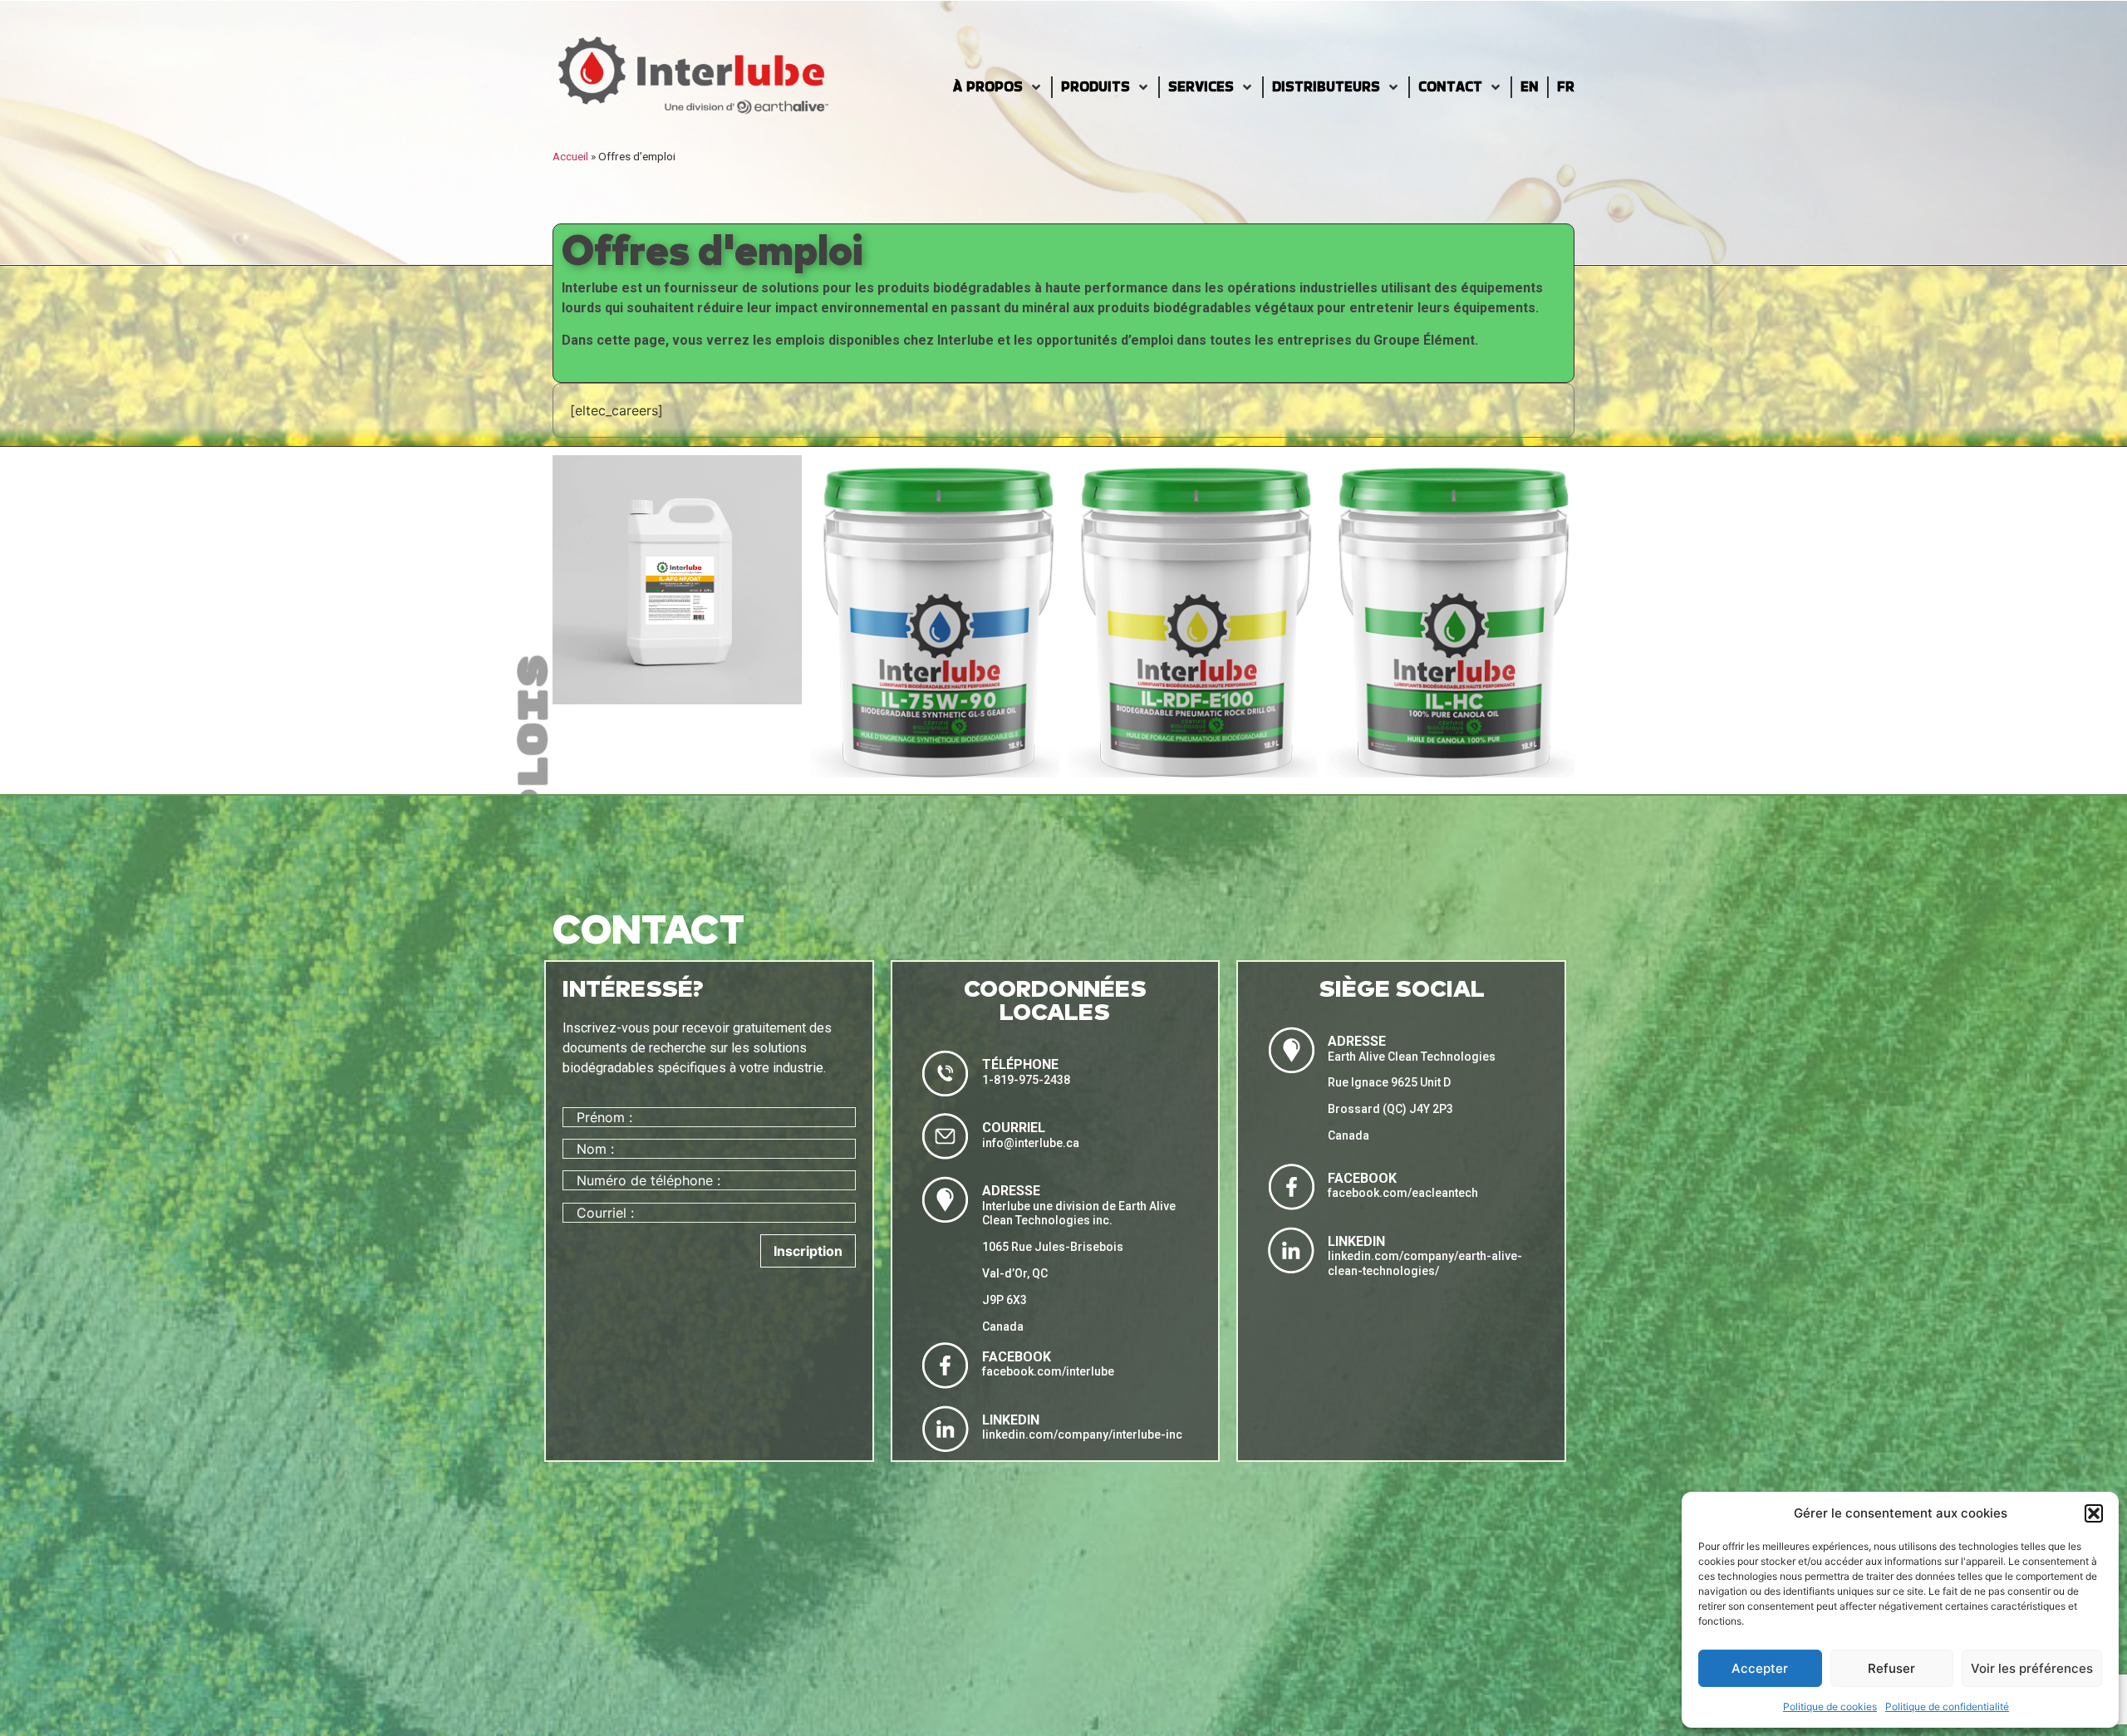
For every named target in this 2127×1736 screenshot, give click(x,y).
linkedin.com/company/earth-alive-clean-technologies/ (1425, 1263)
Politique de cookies (1830, 1707)
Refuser (1891, 1668)
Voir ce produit (677, 690)
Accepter (1760, 1668)
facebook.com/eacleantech (1403, 1193)
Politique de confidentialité (1947, 1707)
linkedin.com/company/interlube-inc (1082, 1434)
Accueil (570, 156)
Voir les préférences (2032, 1668)
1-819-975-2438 (1026, 1080)
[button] (2094, 1513)
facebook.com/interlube (1048, 1371)
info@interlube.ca (1031, 1143)
